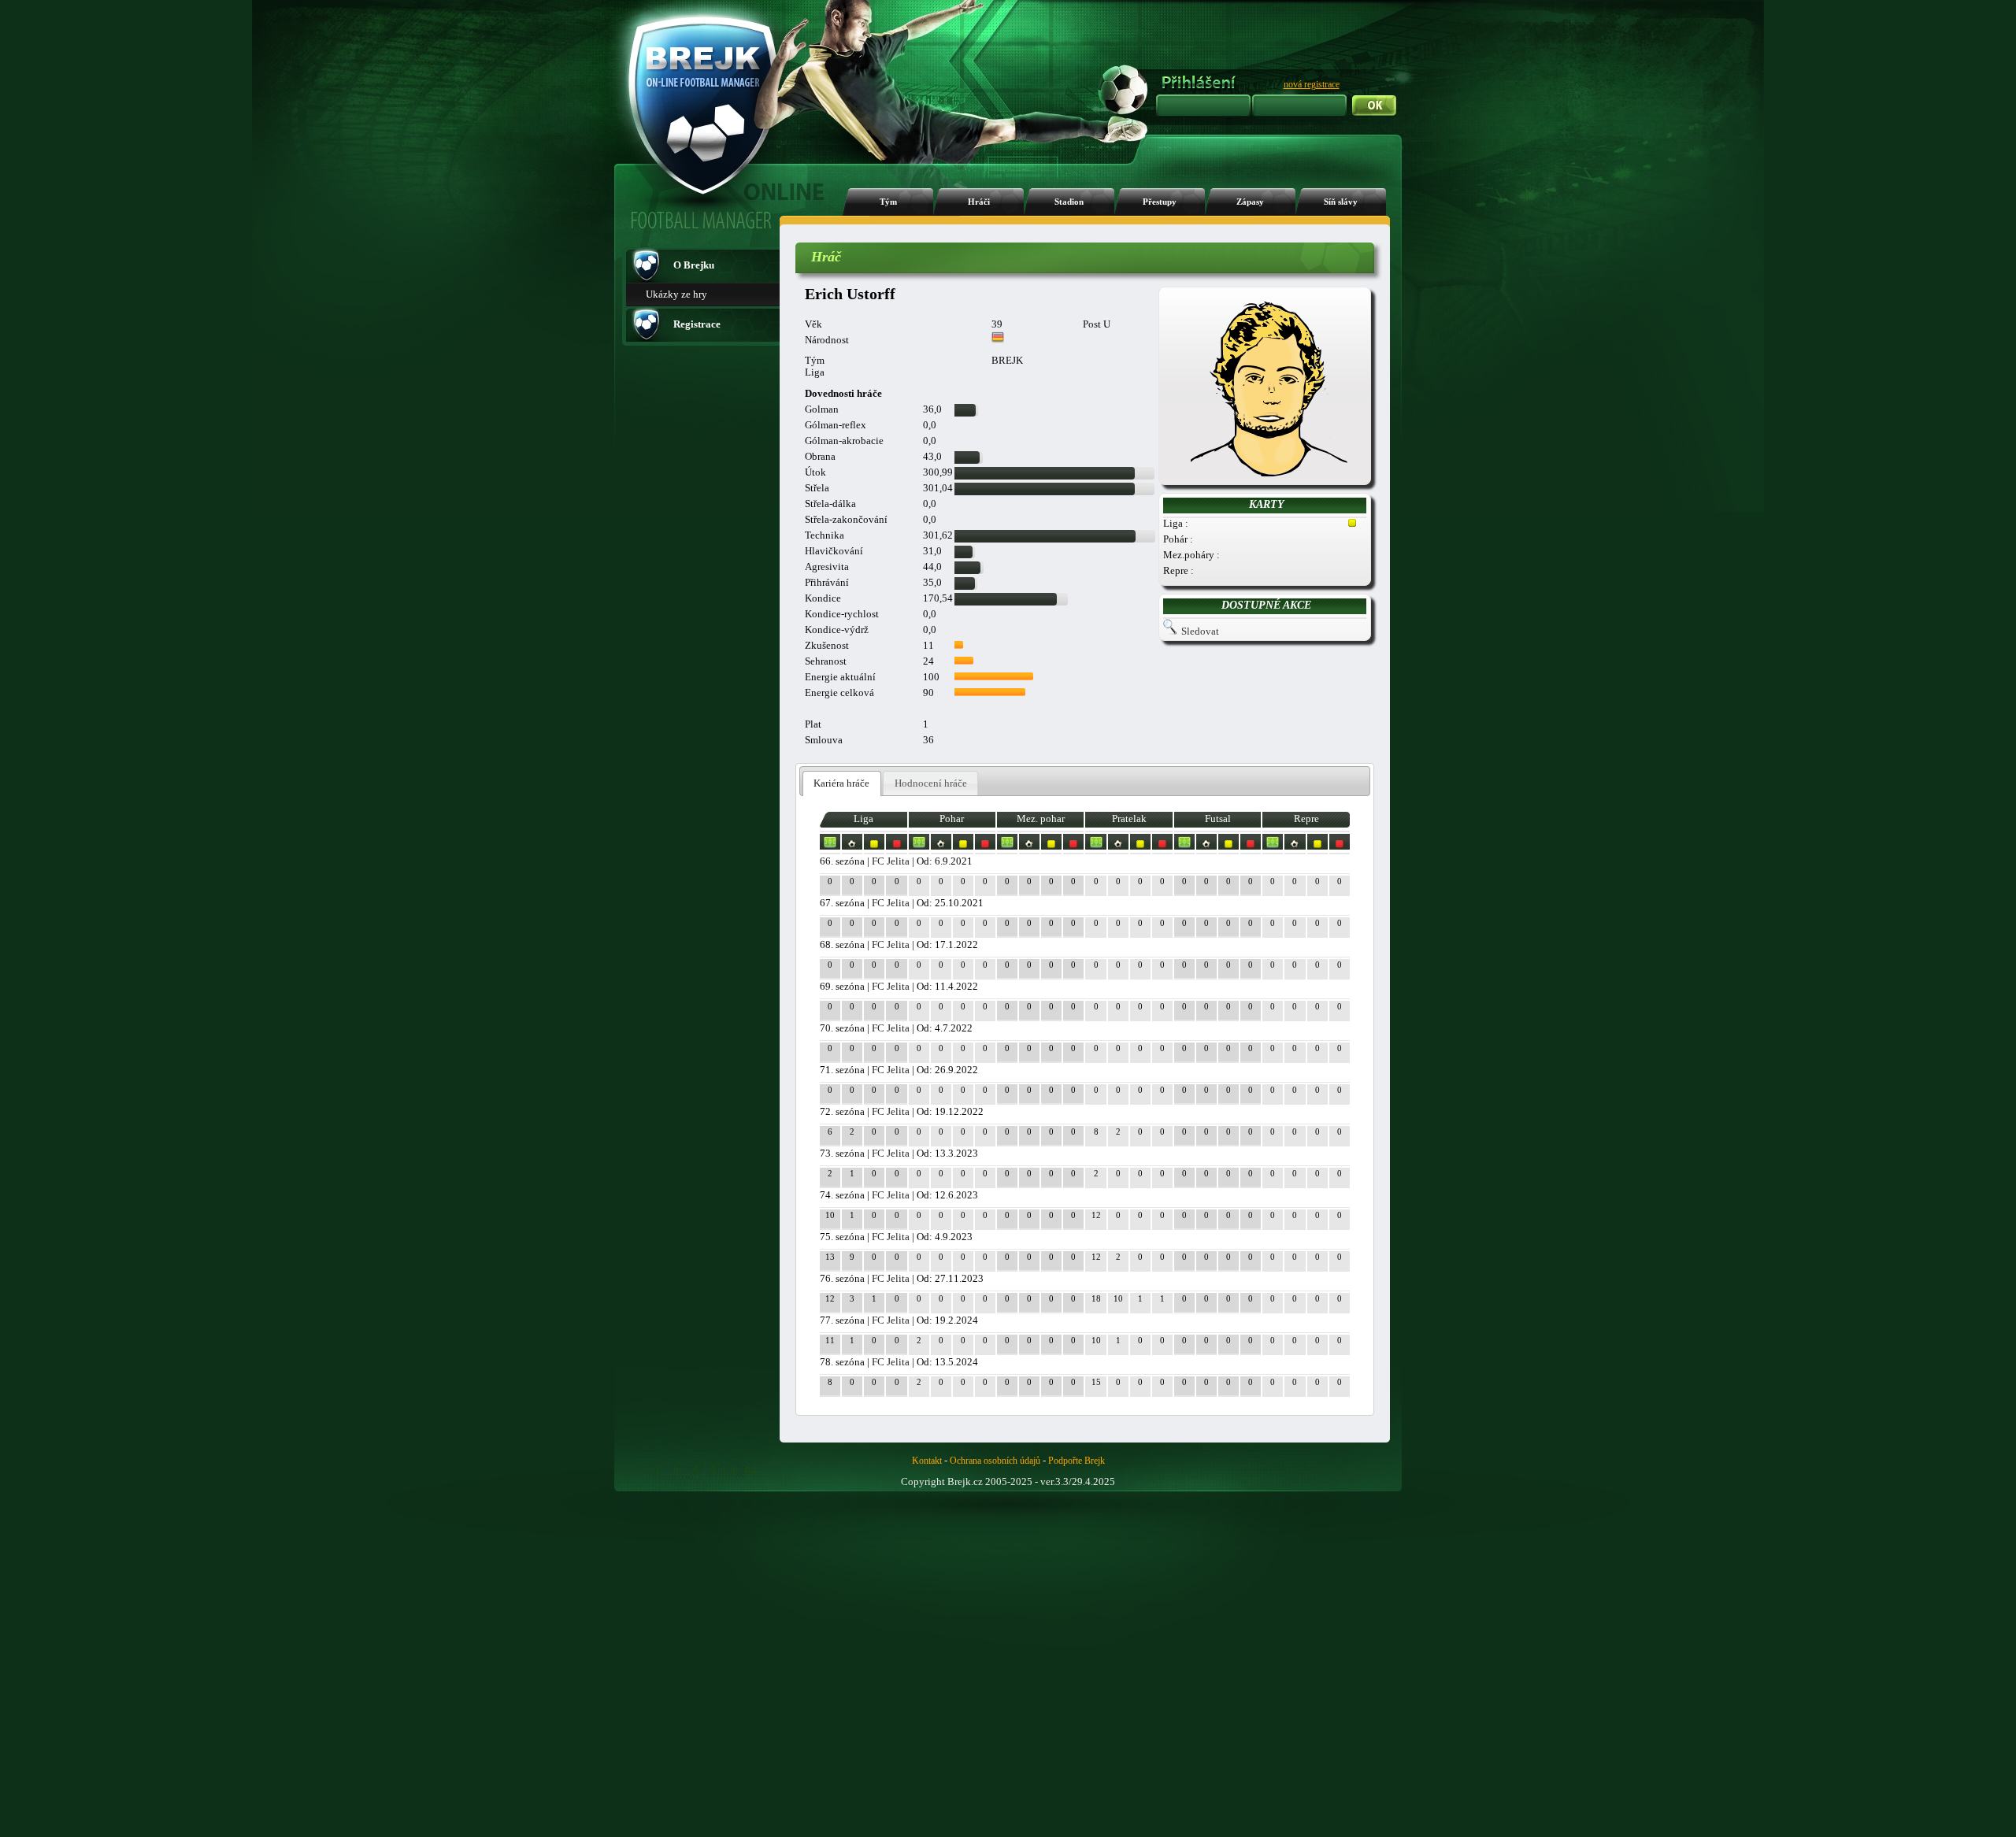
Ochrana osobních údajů (995, 1461)
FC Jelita (891, 861)
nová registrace (1312, 84)
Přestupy (1160, 202)
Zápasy (1250, 202)
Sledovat (1200, 631)
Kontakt (927, 1461)
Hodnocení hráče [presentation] (931, 783)
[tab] (842, 784)
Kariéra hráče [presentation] (841, 783)
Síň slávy (1341, 202)
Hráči (979, 202)
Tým (888, 202)
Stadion (1069, 202)
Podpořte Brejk (1077, 1461)
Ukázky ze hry (676, 294)
